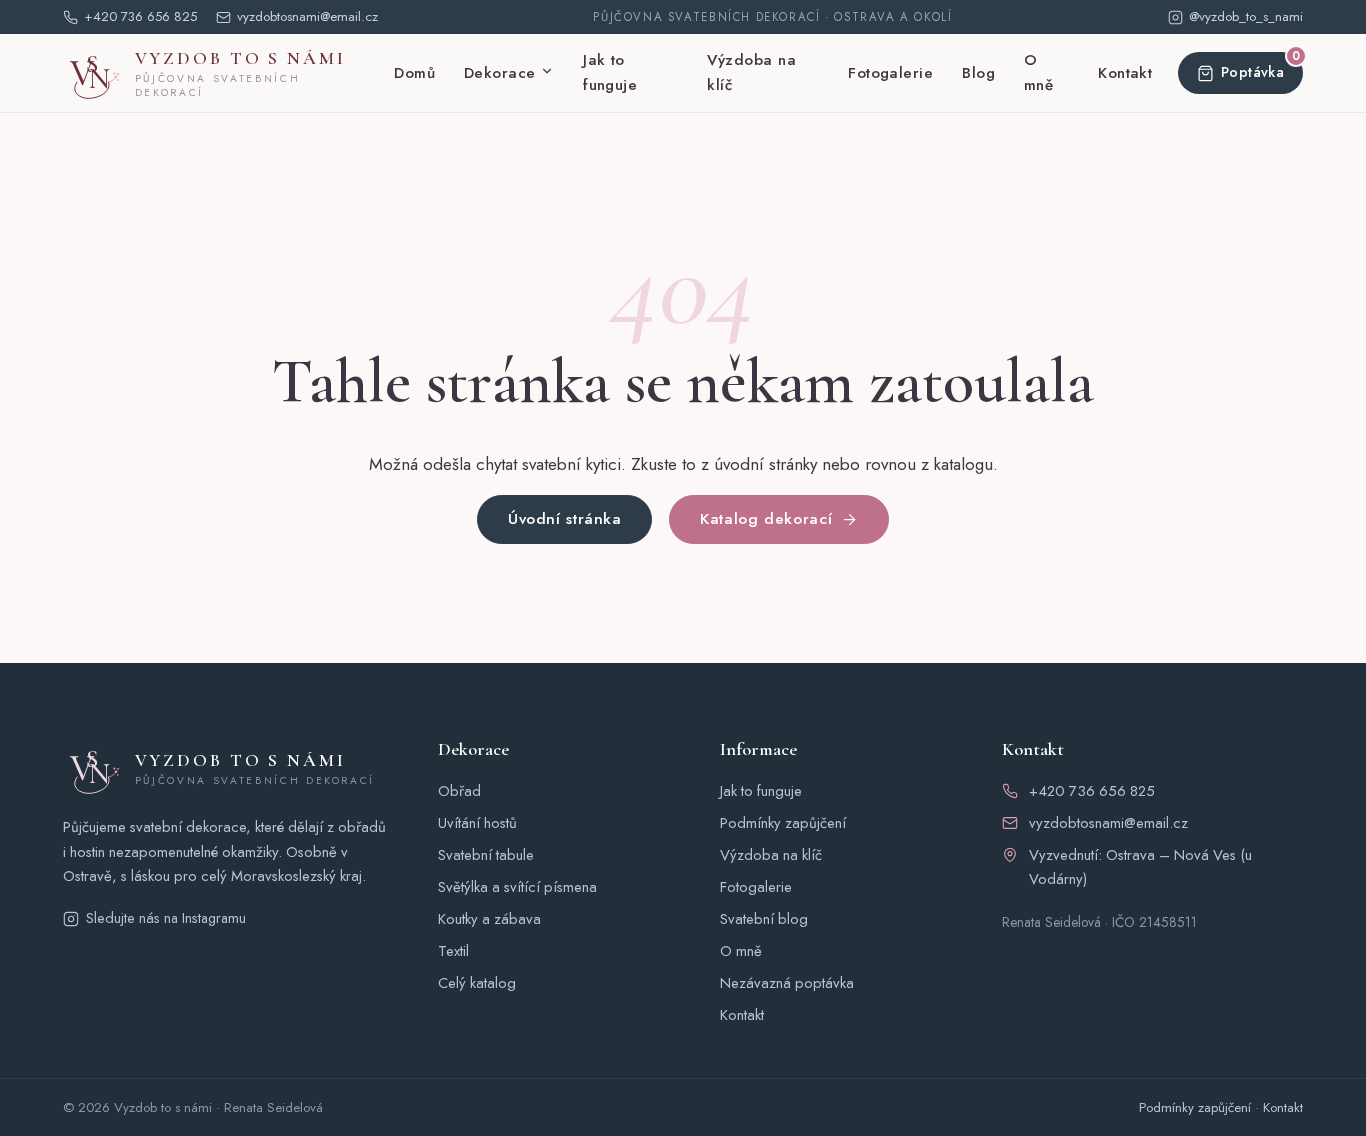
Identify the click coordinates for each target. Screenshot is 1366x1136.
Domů (414, 73)
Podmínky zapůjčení (783, 823)
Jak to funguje (610, 72)
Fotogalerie (890, 73)
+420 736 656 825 (1092, 791)
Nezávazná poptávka (787, 983)
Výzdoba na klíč (751, 72)
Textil (453, 951)
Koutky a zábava (489, 919)
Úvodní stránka (565, 518)
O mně (1038, 72)
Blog (978, 73)
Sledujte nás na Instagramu (166, 918)
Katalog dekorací (766, 518)
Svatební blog (764, 919)
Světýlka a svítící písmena (517, 887)
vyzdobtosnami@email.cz (1108, 823)
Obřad (459, 791)
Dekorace (500, 73)
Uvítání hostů (477, 823)
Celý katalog (477, 983)
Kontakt (1125, 73)
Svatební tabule (486, 855)
